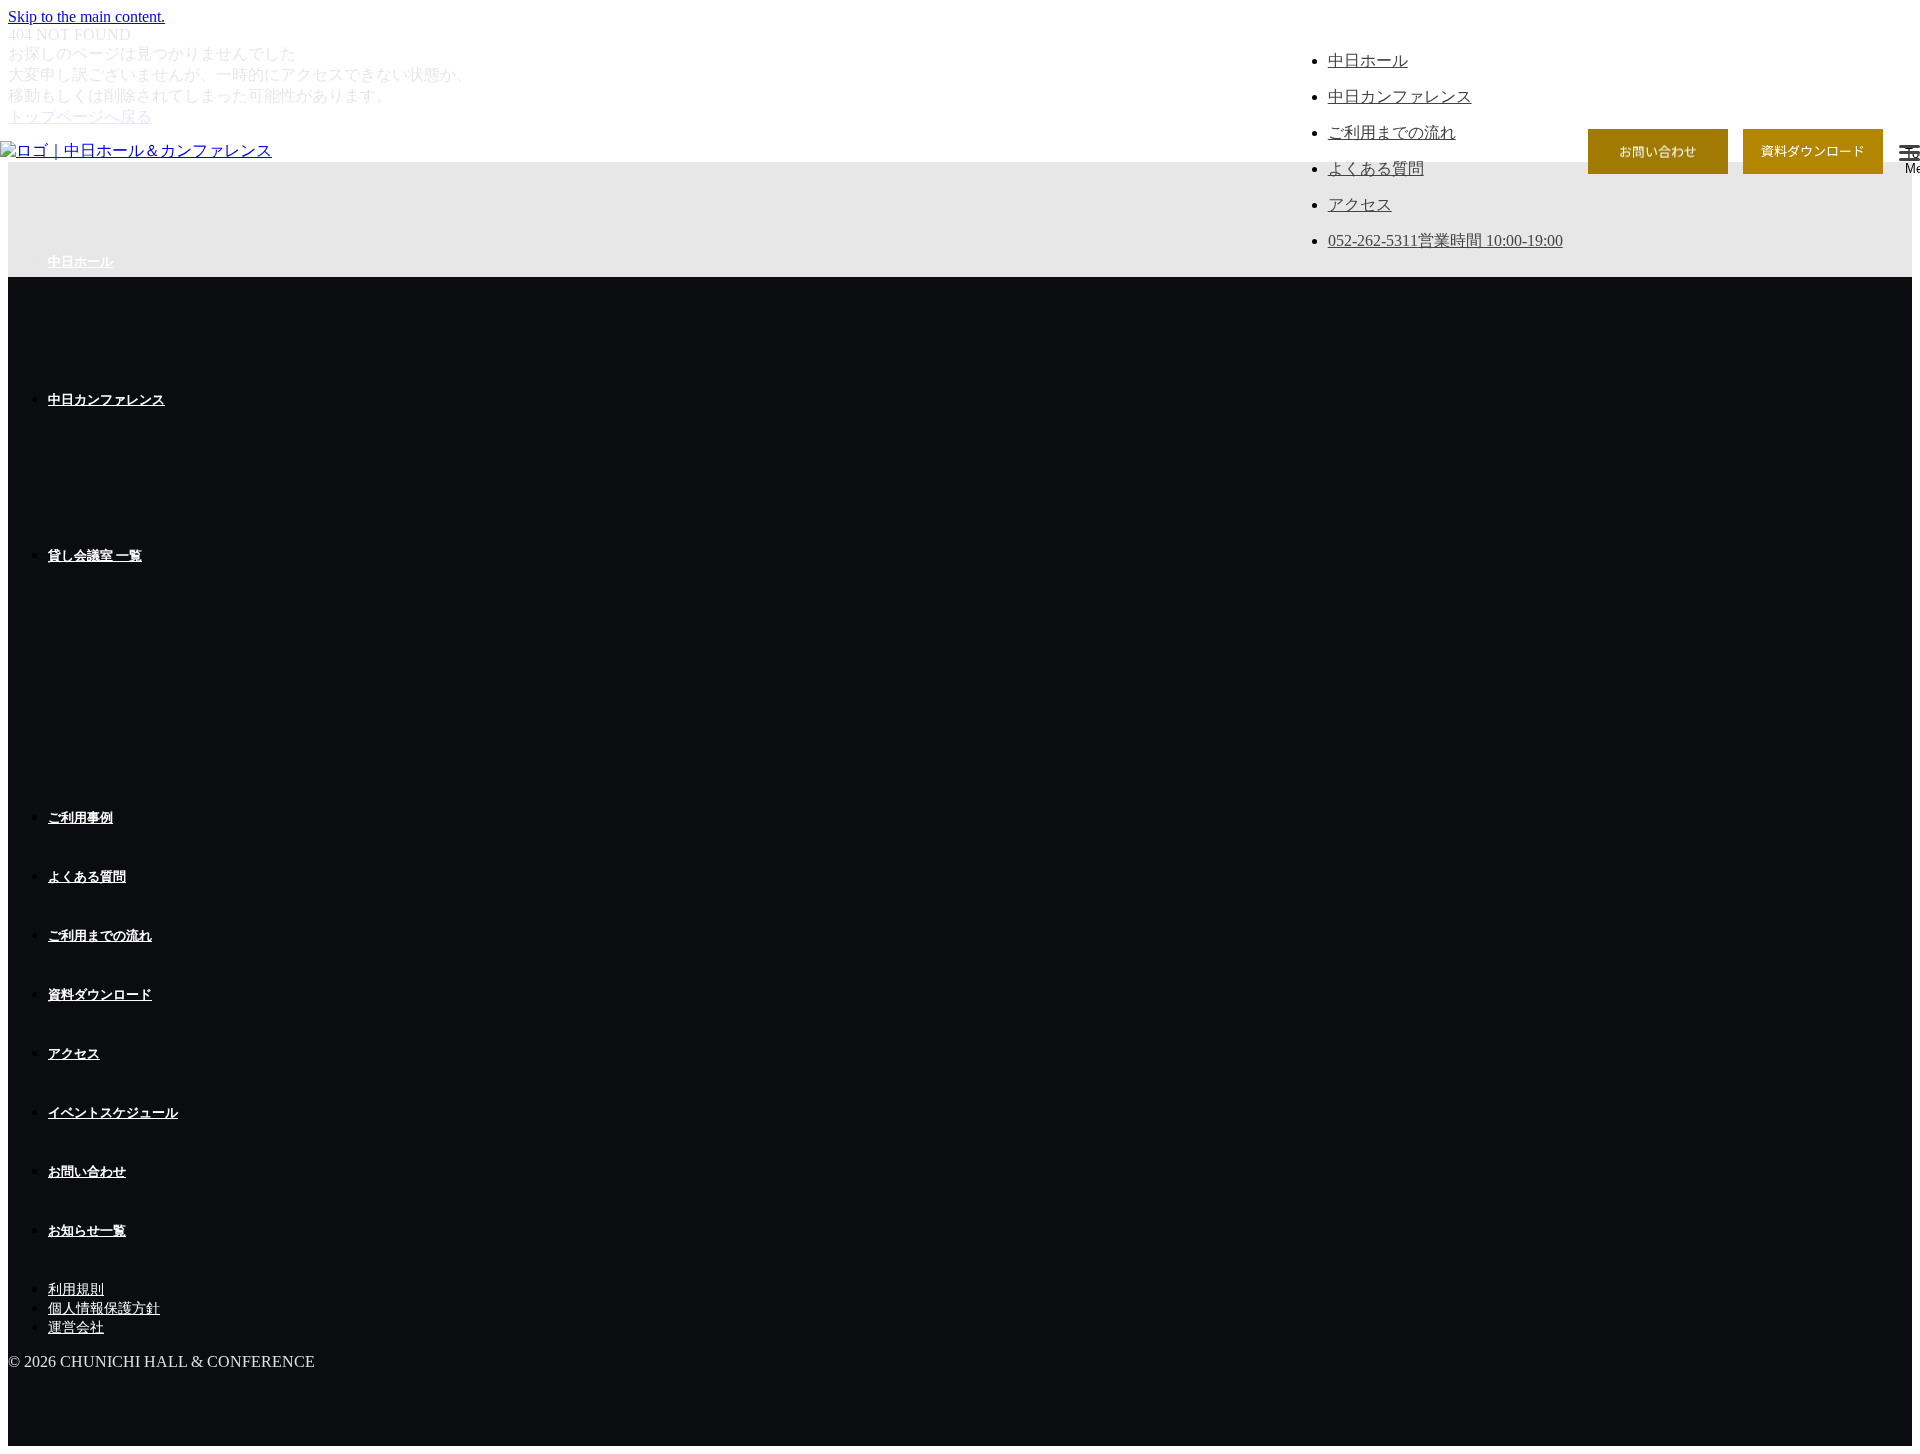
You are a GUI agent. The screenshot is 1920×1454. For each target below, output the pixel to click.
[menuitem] (980, 400)
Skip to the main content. (86, 16)
